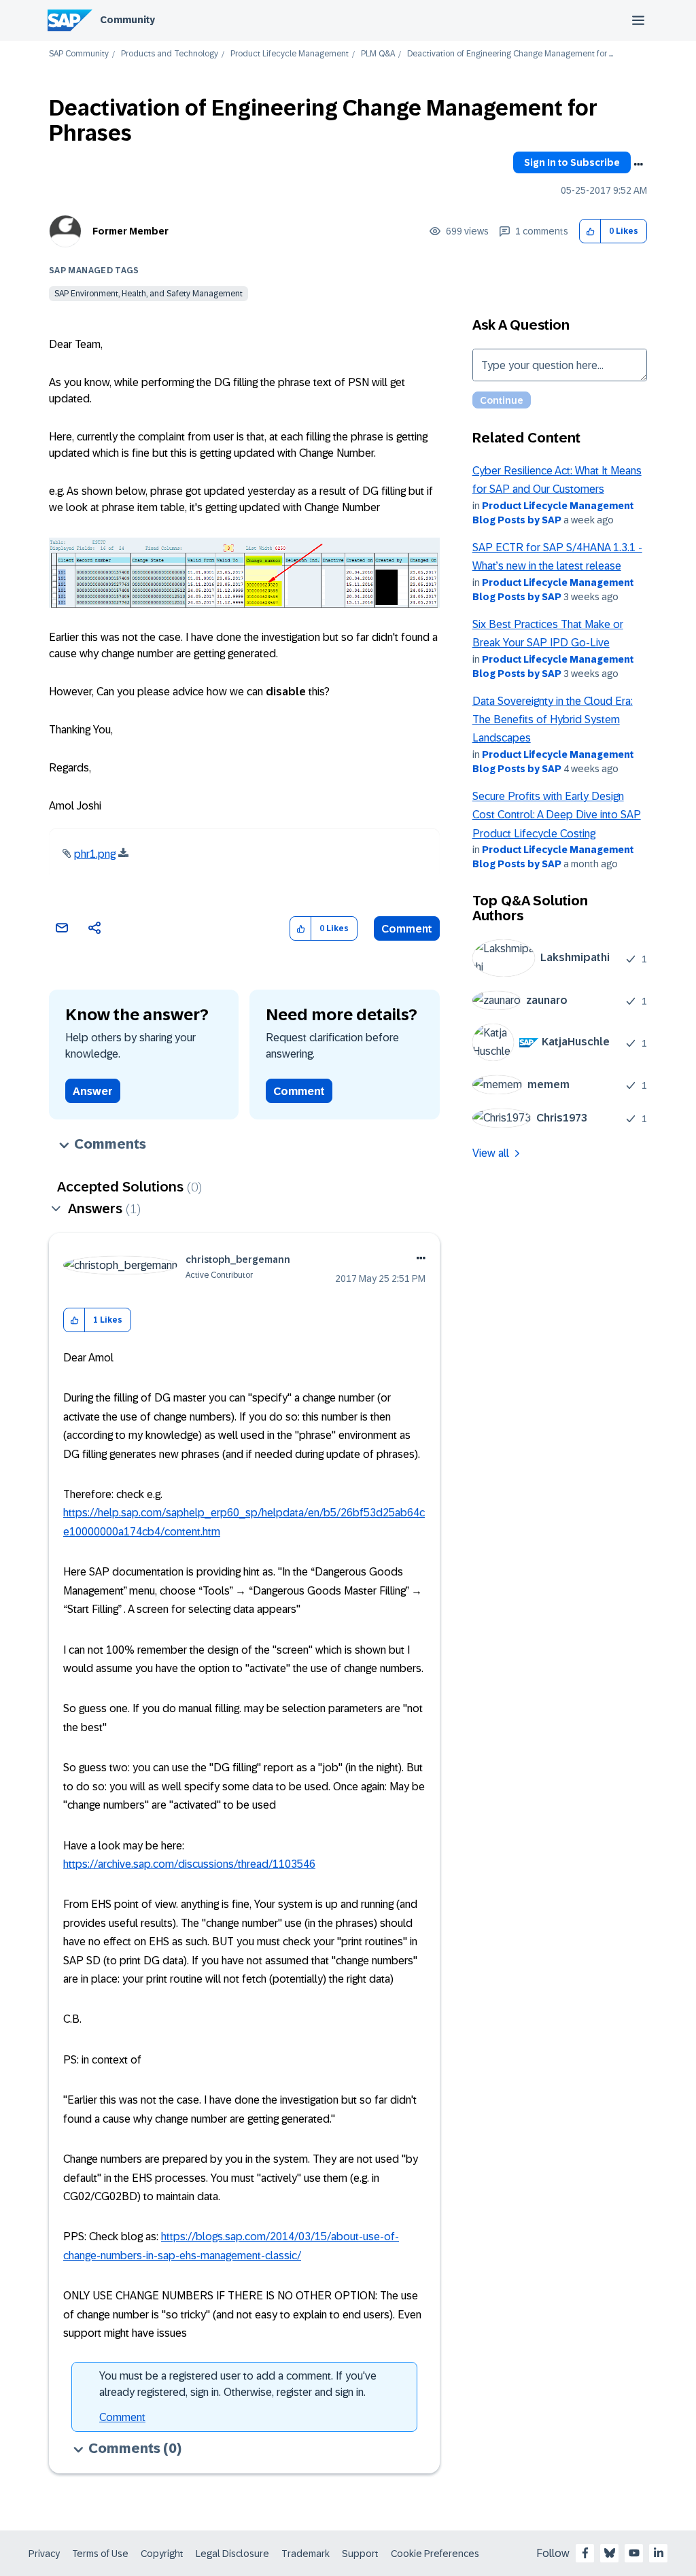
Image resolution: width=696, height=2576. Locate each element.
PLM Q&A (378, 54)
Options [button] (638, 164)
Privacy (44, 2554)
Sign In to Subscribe (572, 162)
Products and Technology (170, 54)
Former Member (130, 231)
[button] (590, 231)
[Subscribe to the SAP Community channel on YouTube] (634, 2553)
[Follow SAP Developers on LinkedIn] (659, 2553)
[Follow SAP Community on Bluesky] (610, 2553)
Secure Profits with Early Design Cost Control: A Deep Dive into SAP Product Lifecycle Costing (557, 815)
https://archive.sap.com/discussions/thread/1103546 (189, 1864)
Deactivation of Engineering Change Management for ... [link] (510, 54)
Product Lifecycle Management (290, 54)
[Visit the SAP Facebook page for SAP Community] (585, 2553)
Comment (407, 929)
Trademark (306, 2554)
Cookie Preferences (435, 2554)
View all (491, 1153)
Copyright (162, 2554)
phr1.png (95, 854)
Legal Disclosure (232, 2554)
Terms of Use (100, 2554)
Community (127, 20)
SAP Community (79, 54)
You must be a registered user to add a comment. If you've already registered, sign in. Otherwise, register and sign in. (238, 2384)
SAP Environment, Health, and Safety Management (149, 294)
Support (360, 2554)
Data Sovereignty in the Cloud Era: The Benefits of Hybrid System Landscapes (553, 720)
